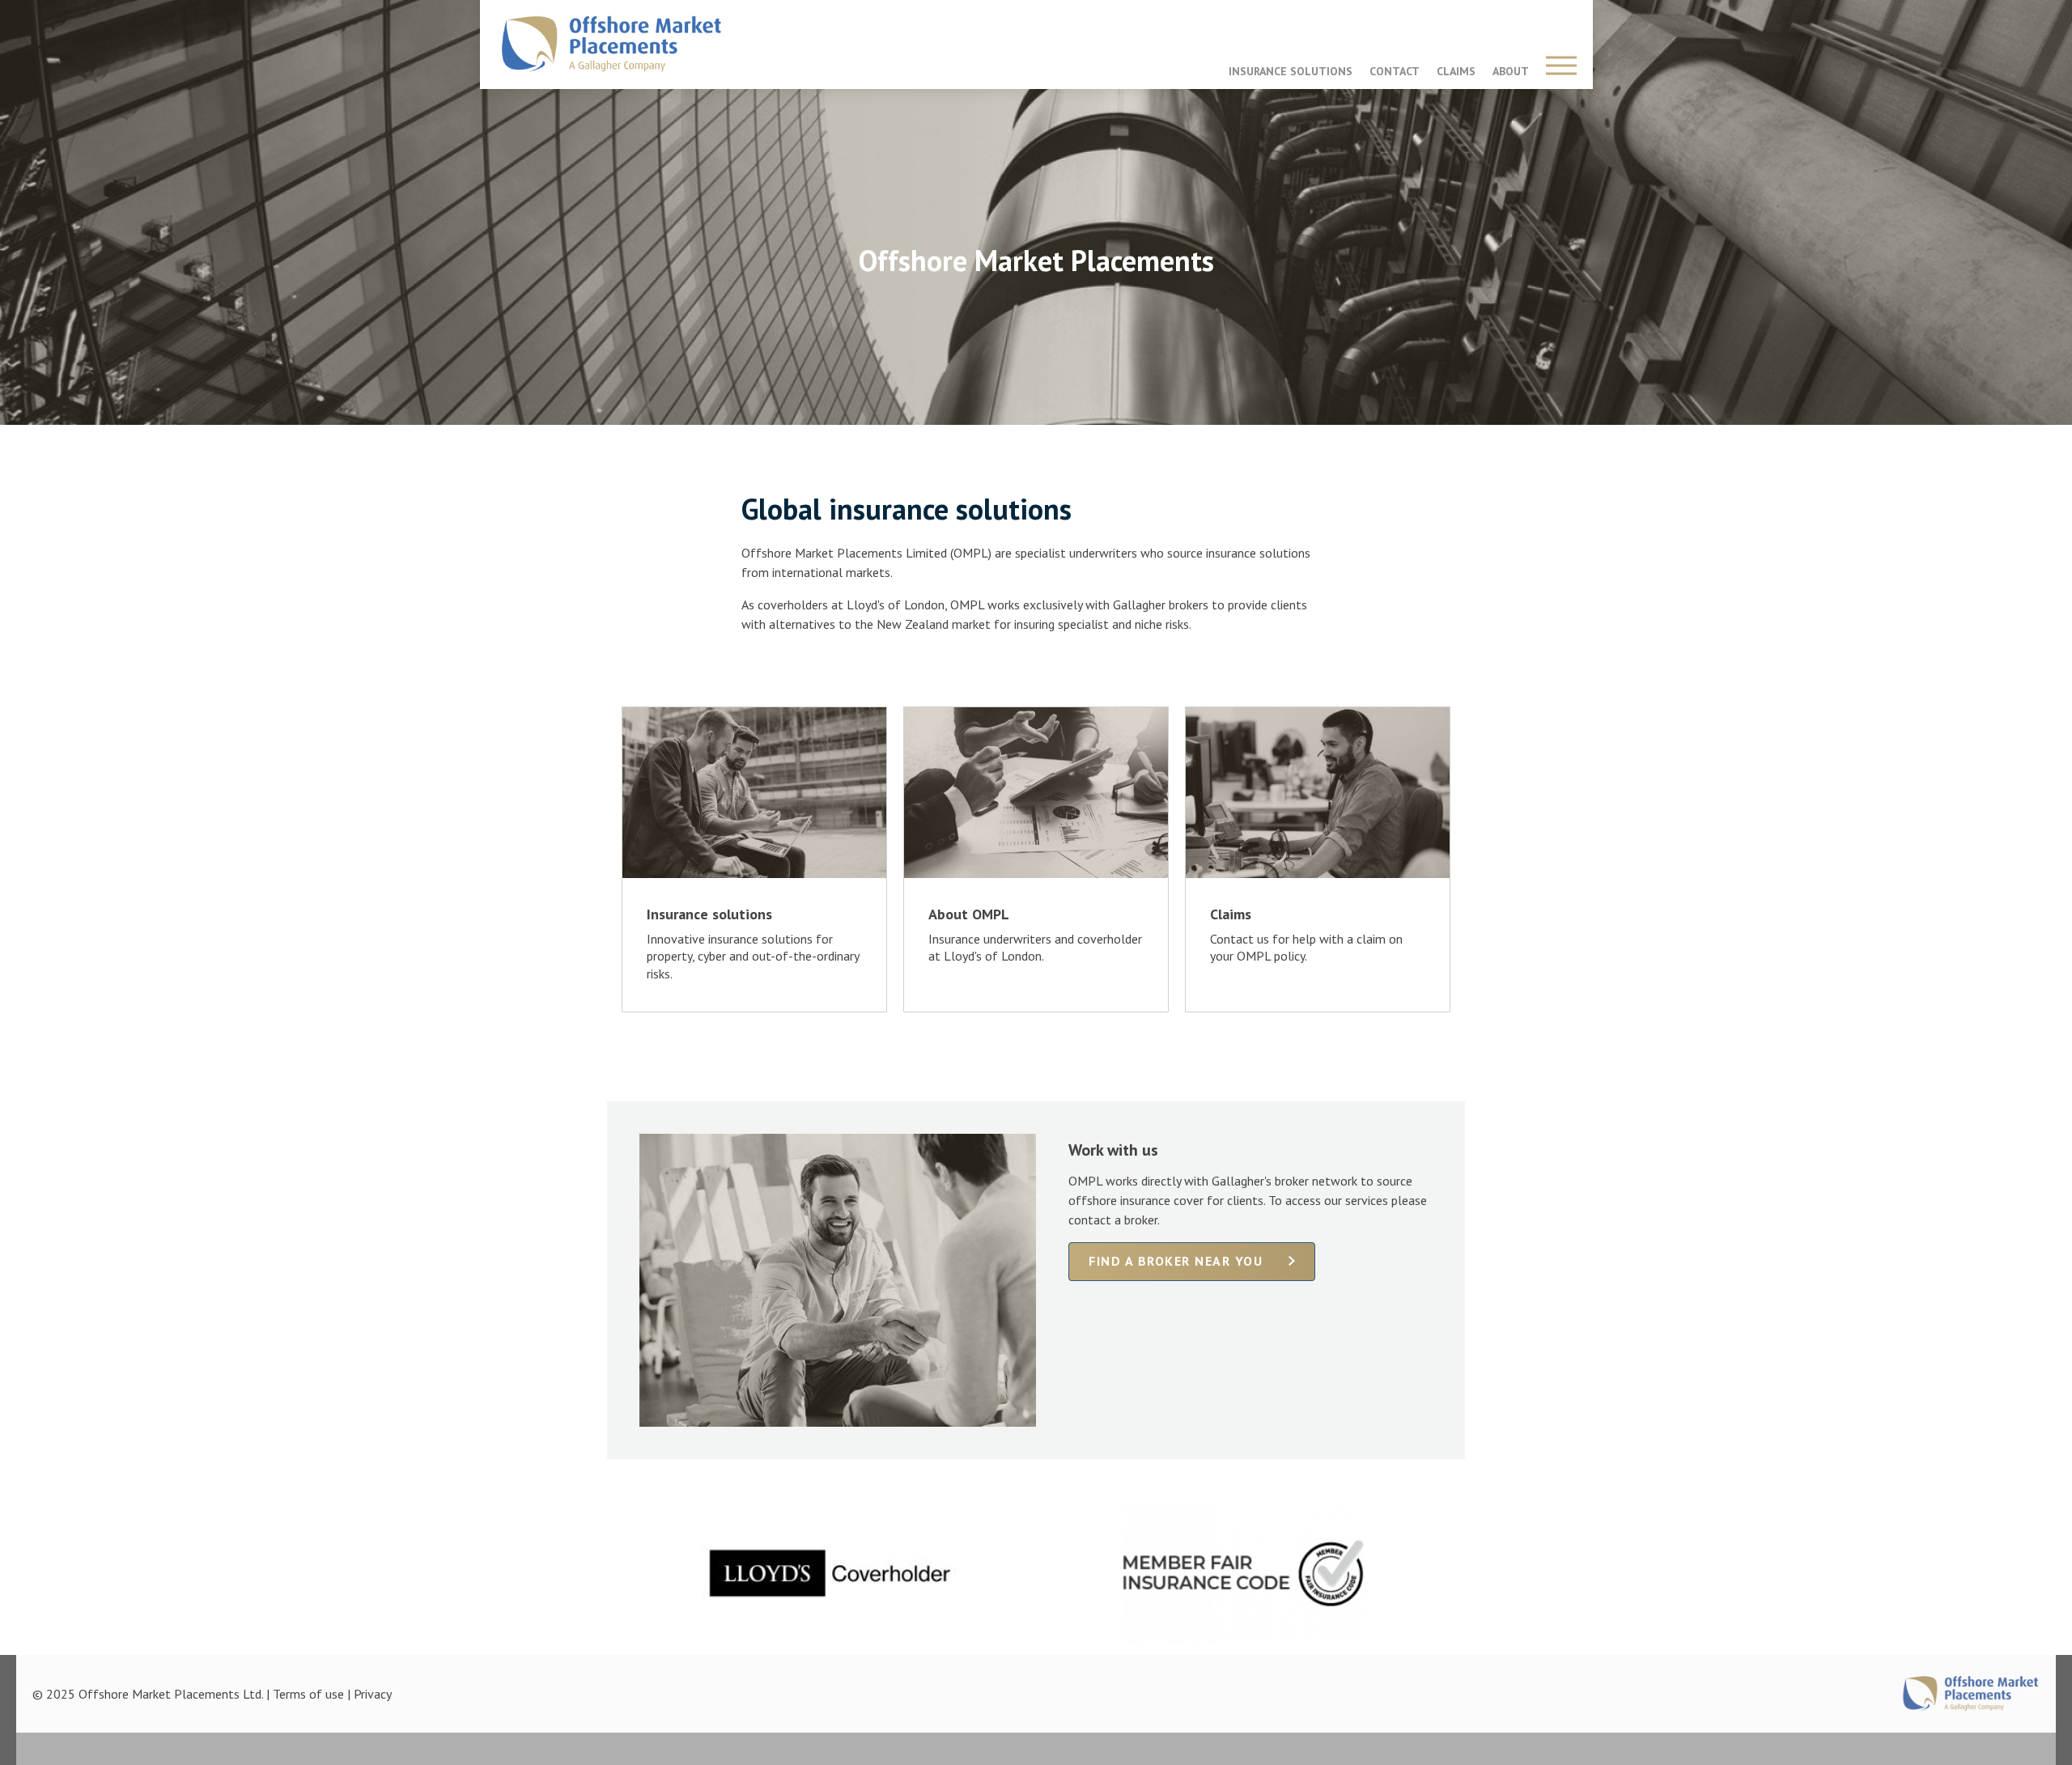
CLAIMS (1456, 71)
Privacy (373, 1694)
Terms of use (308, 1694)
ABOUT (1511, 71)
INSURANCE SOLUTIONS (1291, 71)
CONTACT (1395, 71)
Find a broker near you (1176, 1261)
